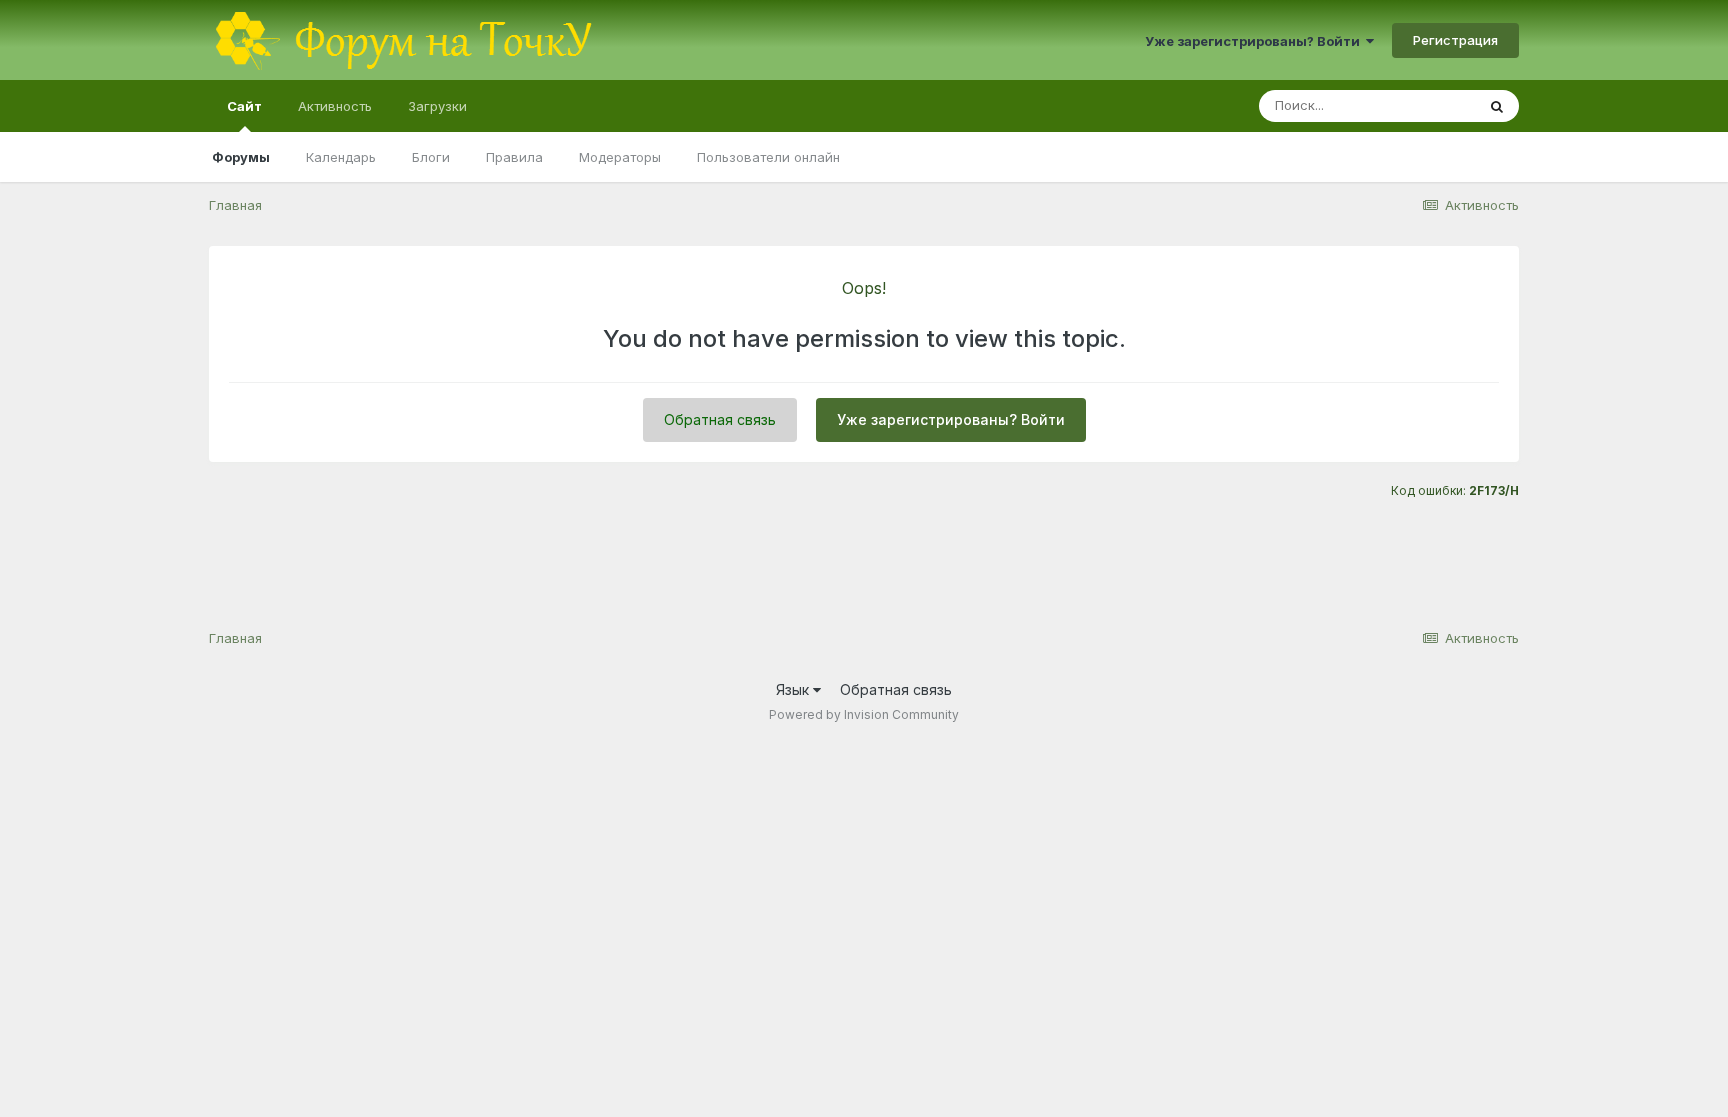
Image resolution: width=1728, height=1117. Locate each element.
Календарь (341, 157)
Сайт (244, 106)
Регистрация (1455, 40)
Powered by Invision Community (864, 714)
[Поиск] (1497, 106)
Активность (335, 106)
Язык (794, 689)
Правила (514, 157)
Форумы (241, 157)
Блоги (431, 157)
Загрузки (437, 106)
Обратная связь (720, 419)
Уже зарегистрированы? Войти (1255, 41)
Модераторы (620, 157)
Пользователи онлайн (768, 157)
